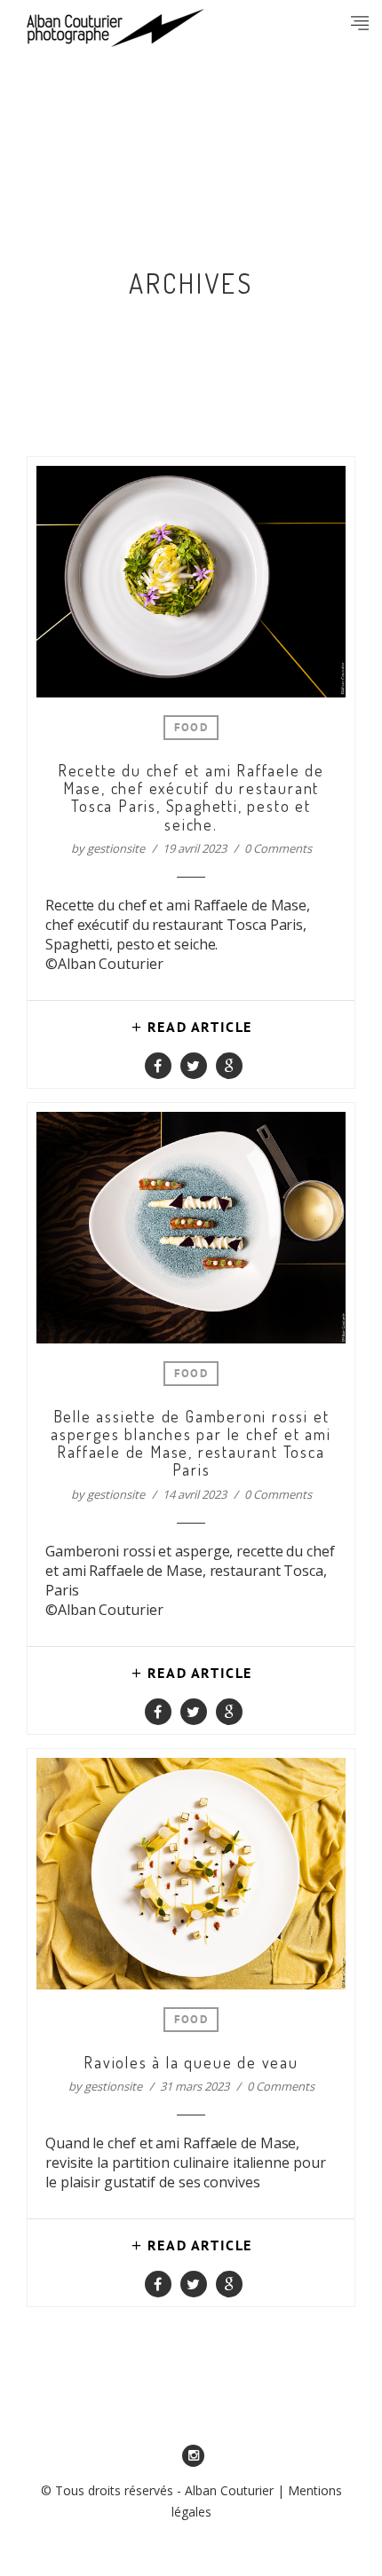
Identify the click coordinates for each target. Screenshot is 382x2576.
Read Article (200, 1028)
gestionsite (116, 848)
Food (191, 729)
